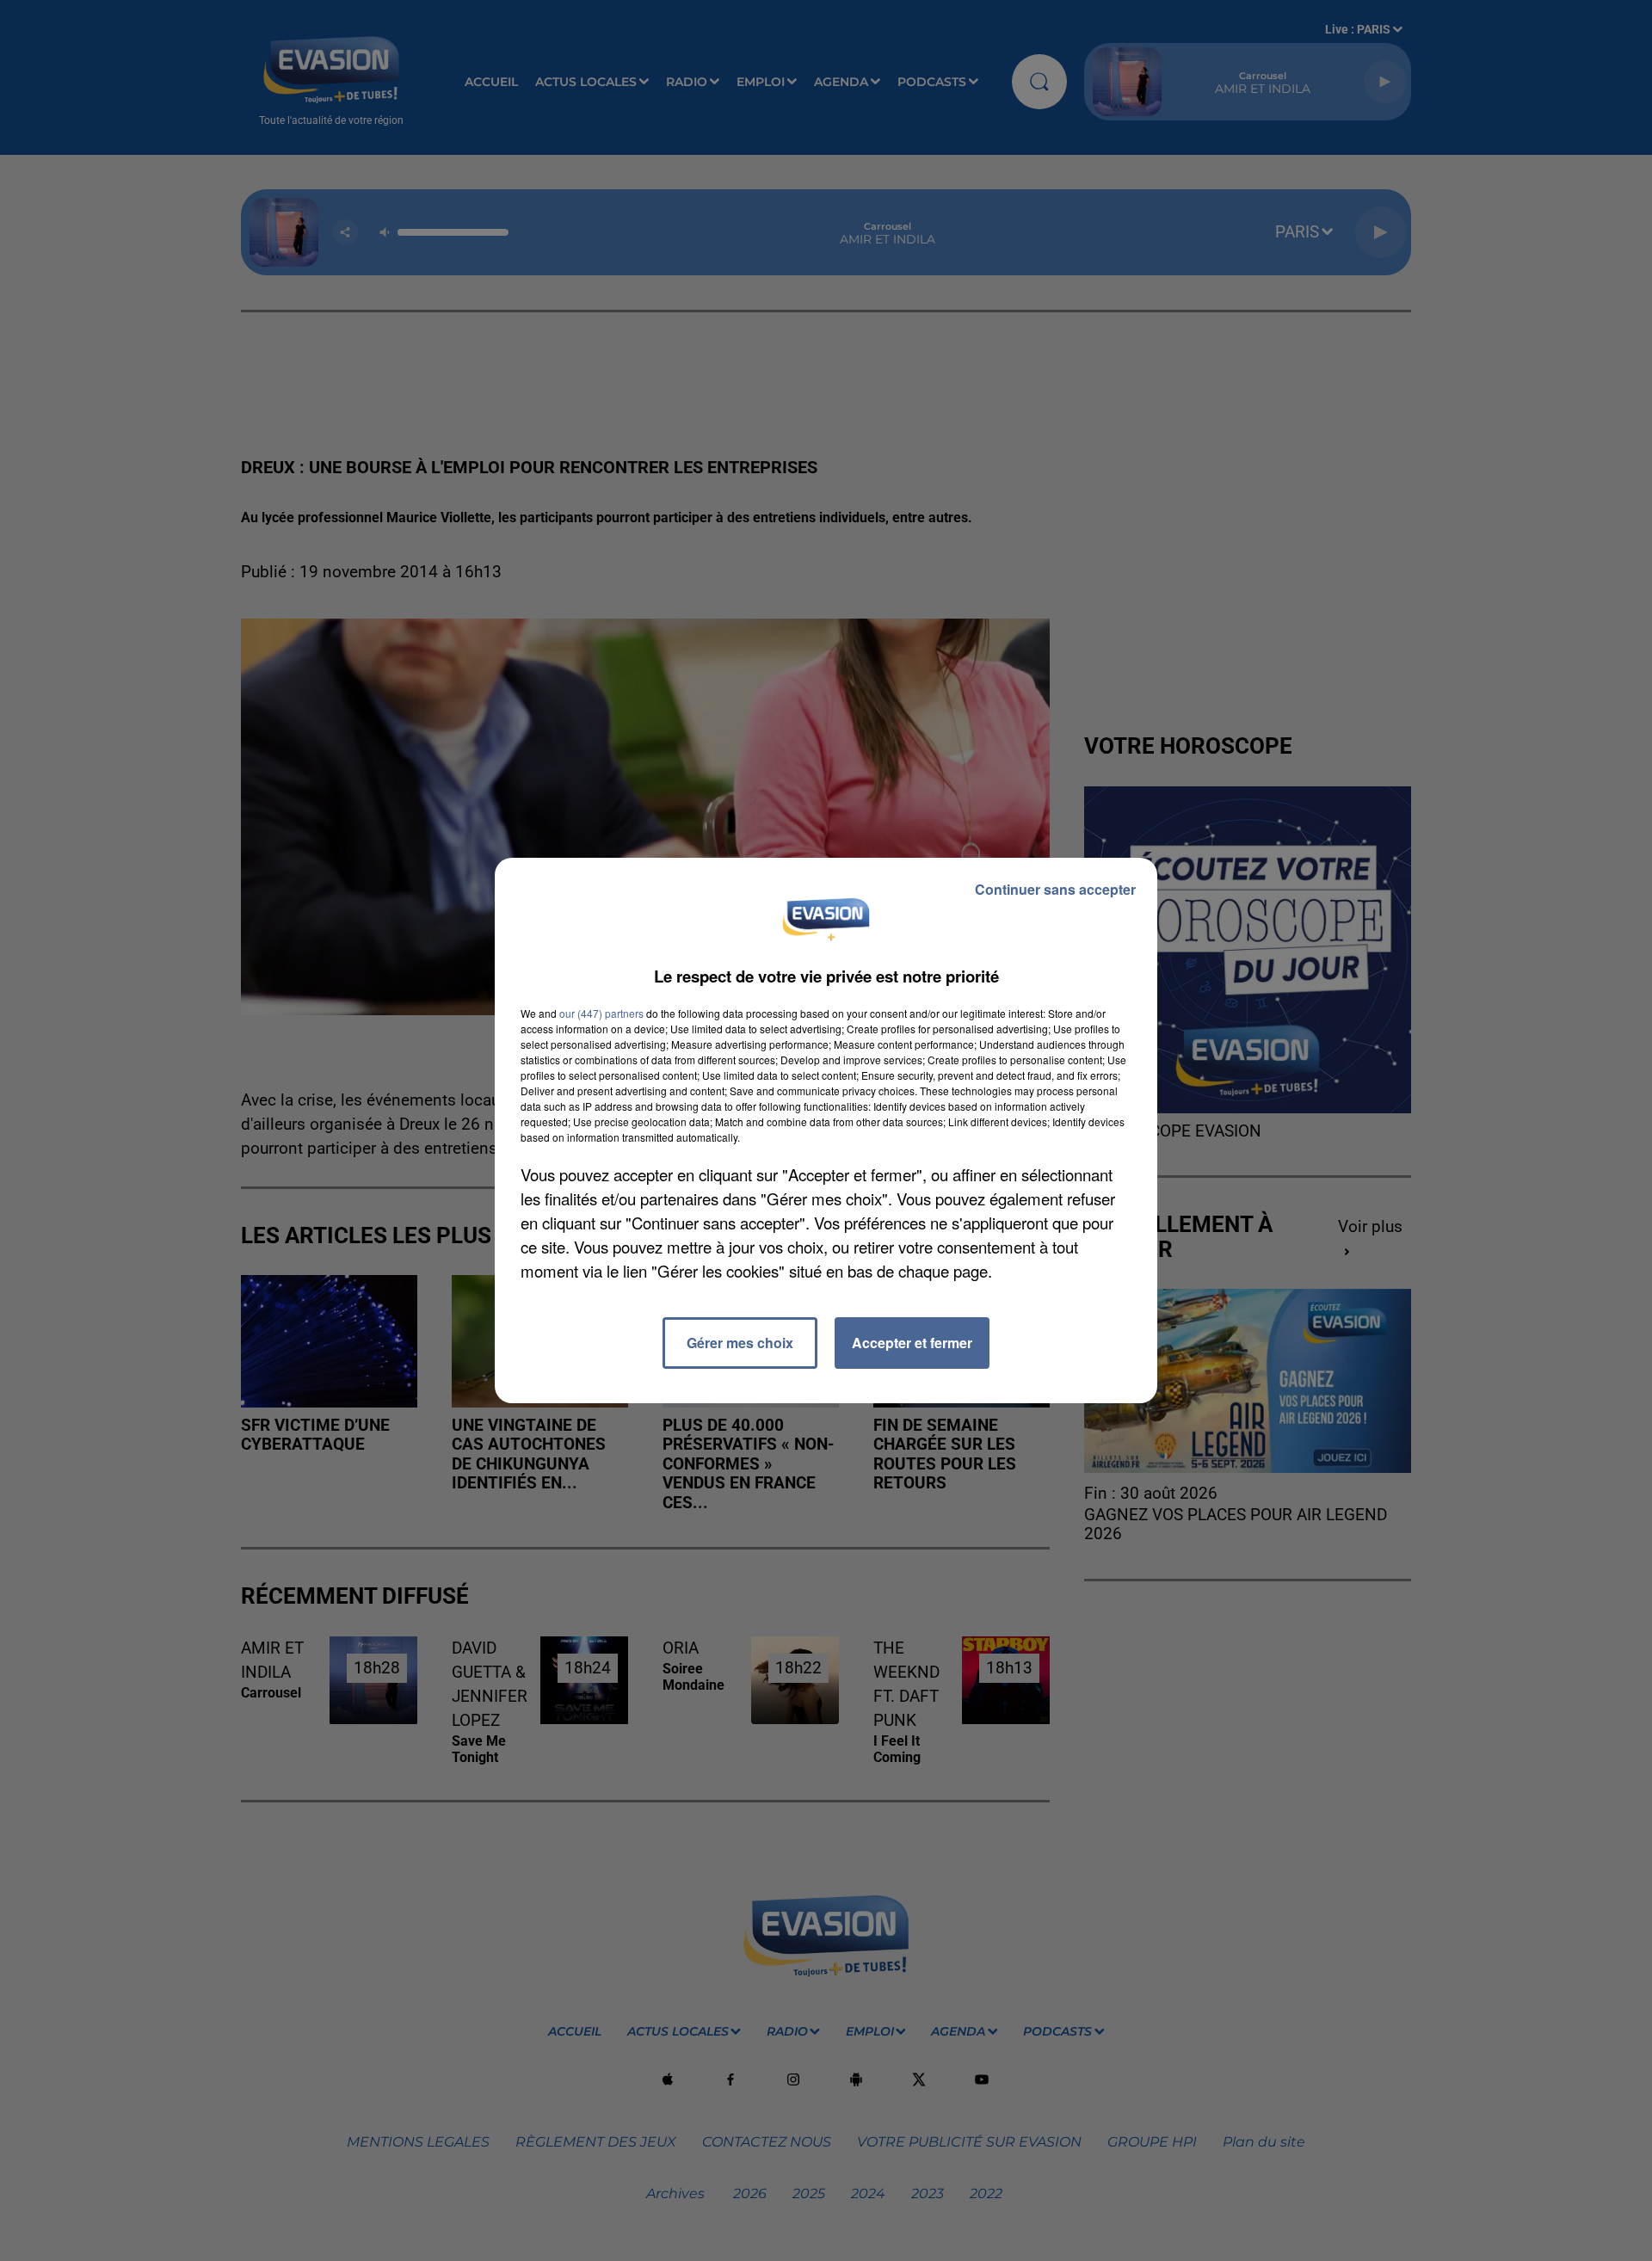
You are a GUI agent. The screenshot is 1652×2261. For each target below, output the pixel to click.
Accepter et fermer (912, 1343)
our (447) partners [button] (601, 1013)
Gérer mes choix (740, 1343)
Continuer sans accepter (1055, 889)
